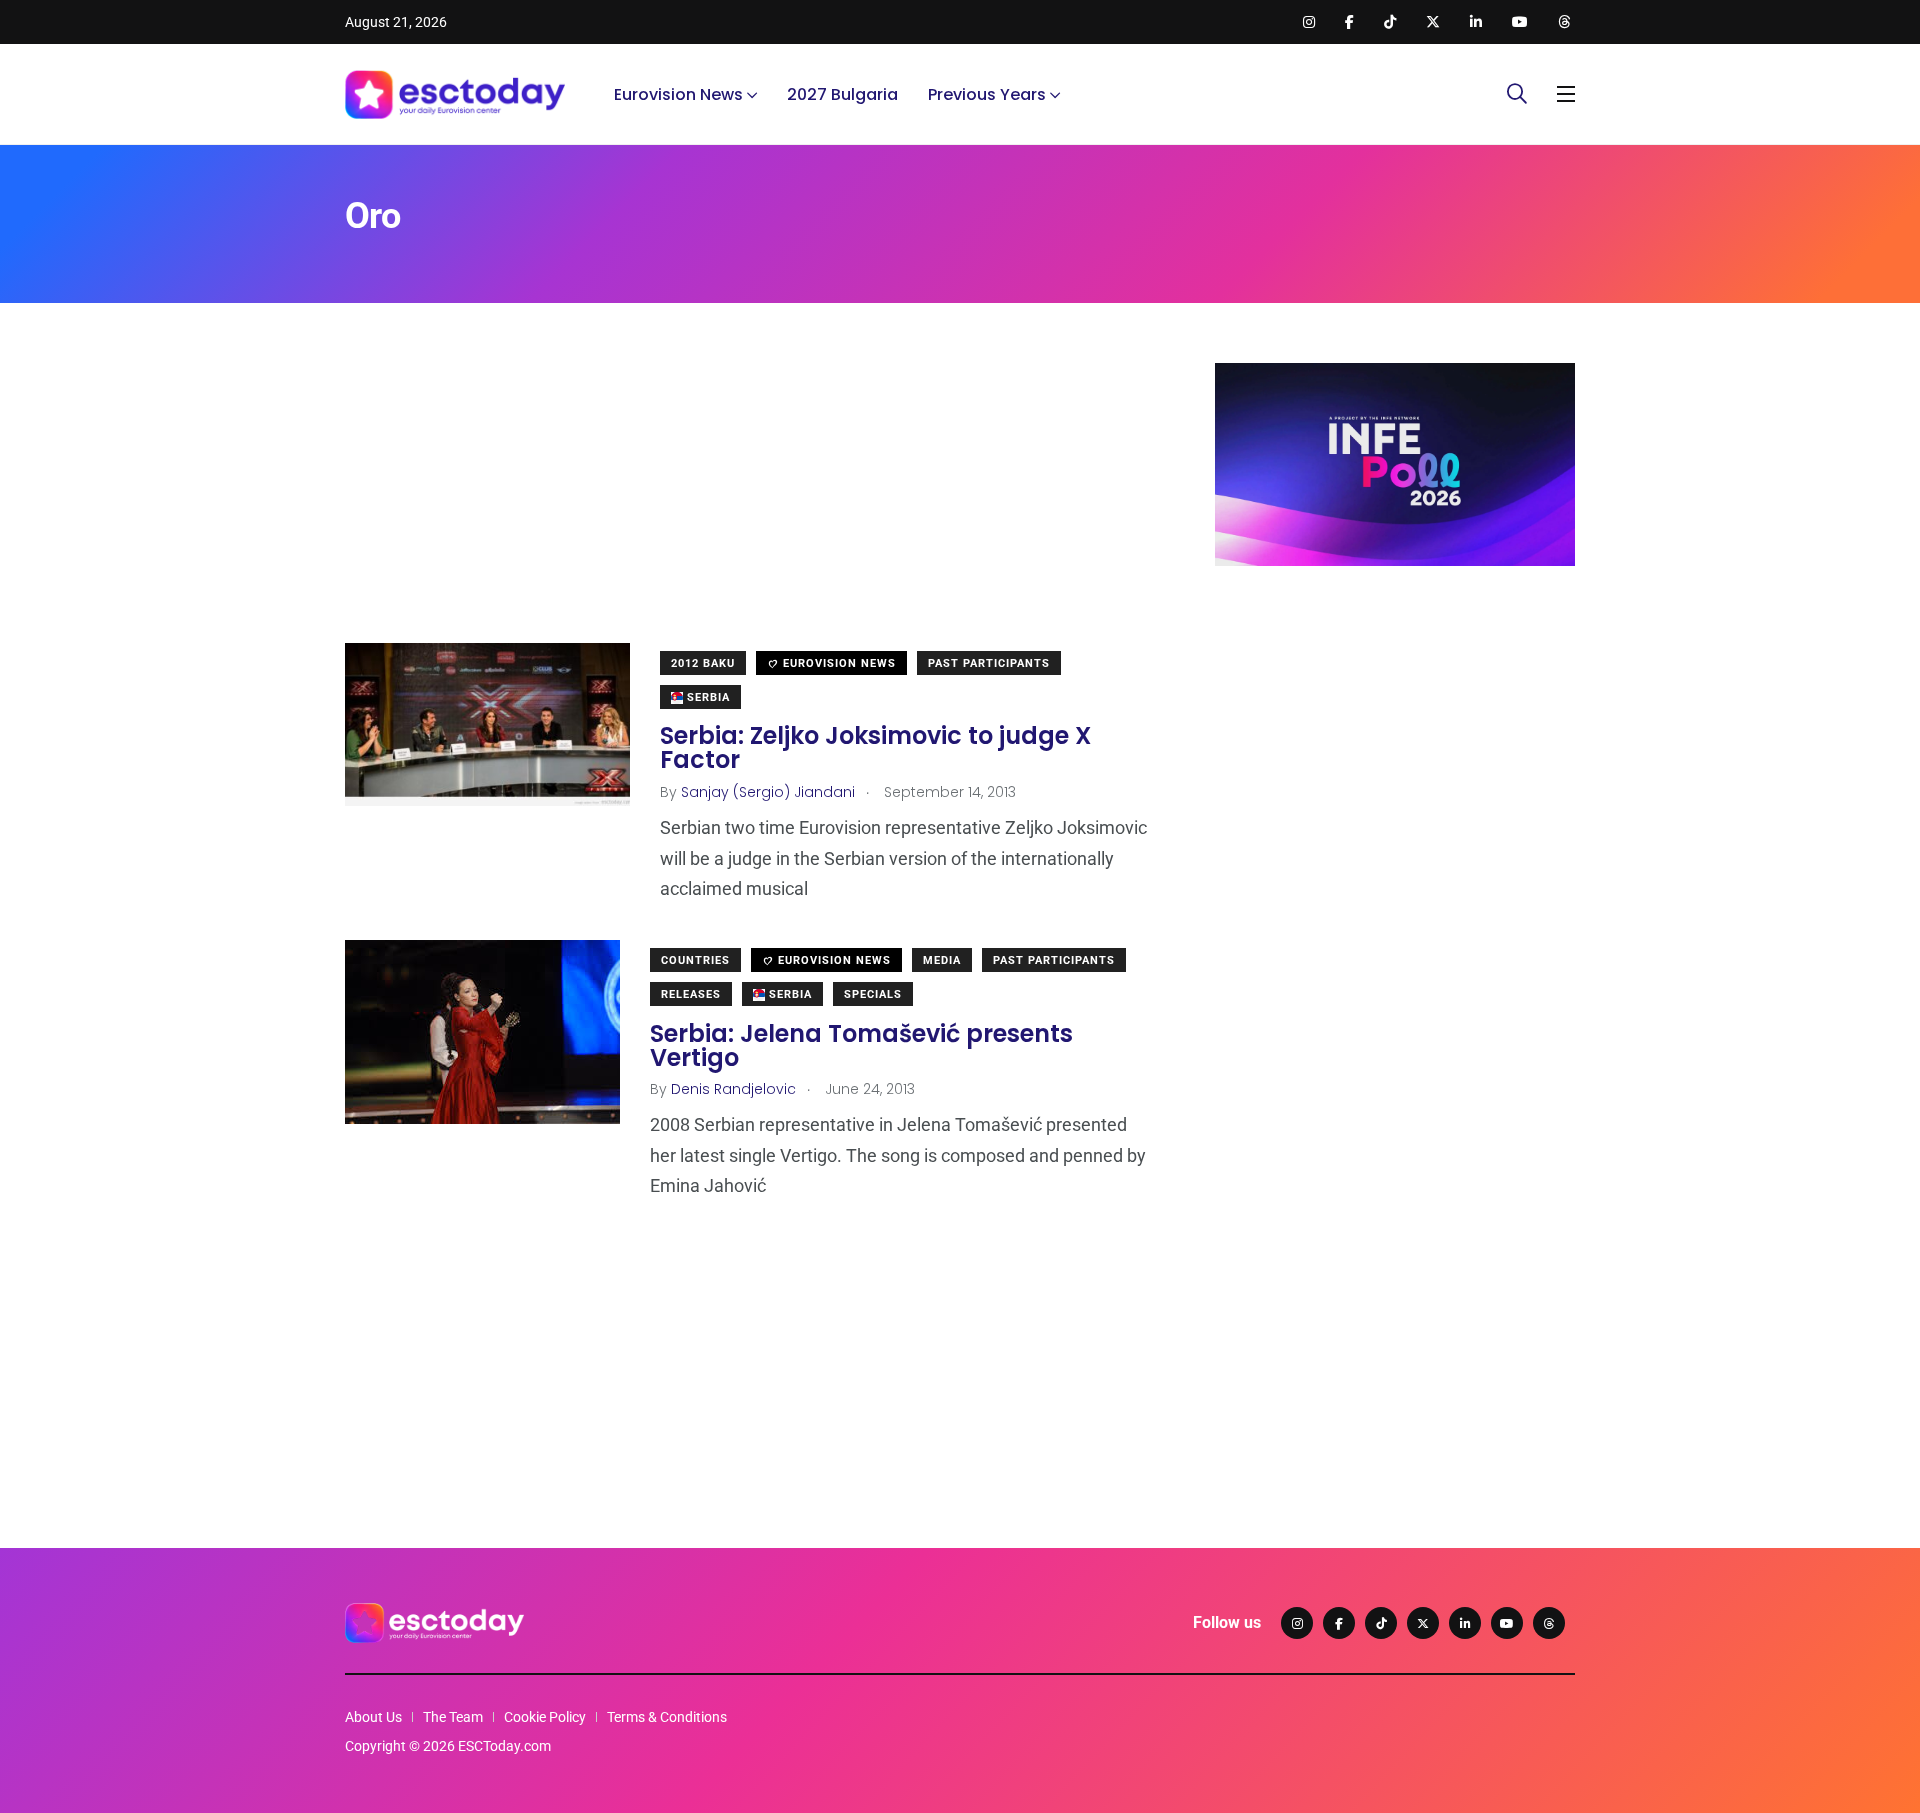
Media (942, 960)
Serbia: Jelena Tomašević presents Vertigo (861, 1044)
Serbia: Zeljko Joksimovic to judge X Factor (875, 747)
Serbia (706, 697)
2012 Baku (703, 663)
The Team (453, 1717)
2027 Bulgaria (842, 94)
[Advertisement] (750, 503)
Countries (695, 960)
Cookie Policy (545, 1717)
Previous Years (987, 94)
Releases (691, 994)
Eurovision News (678, 94)
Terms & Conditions (667, 1717)
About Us (373, 1717)
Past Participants (989, 663)
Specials (873, 994)
